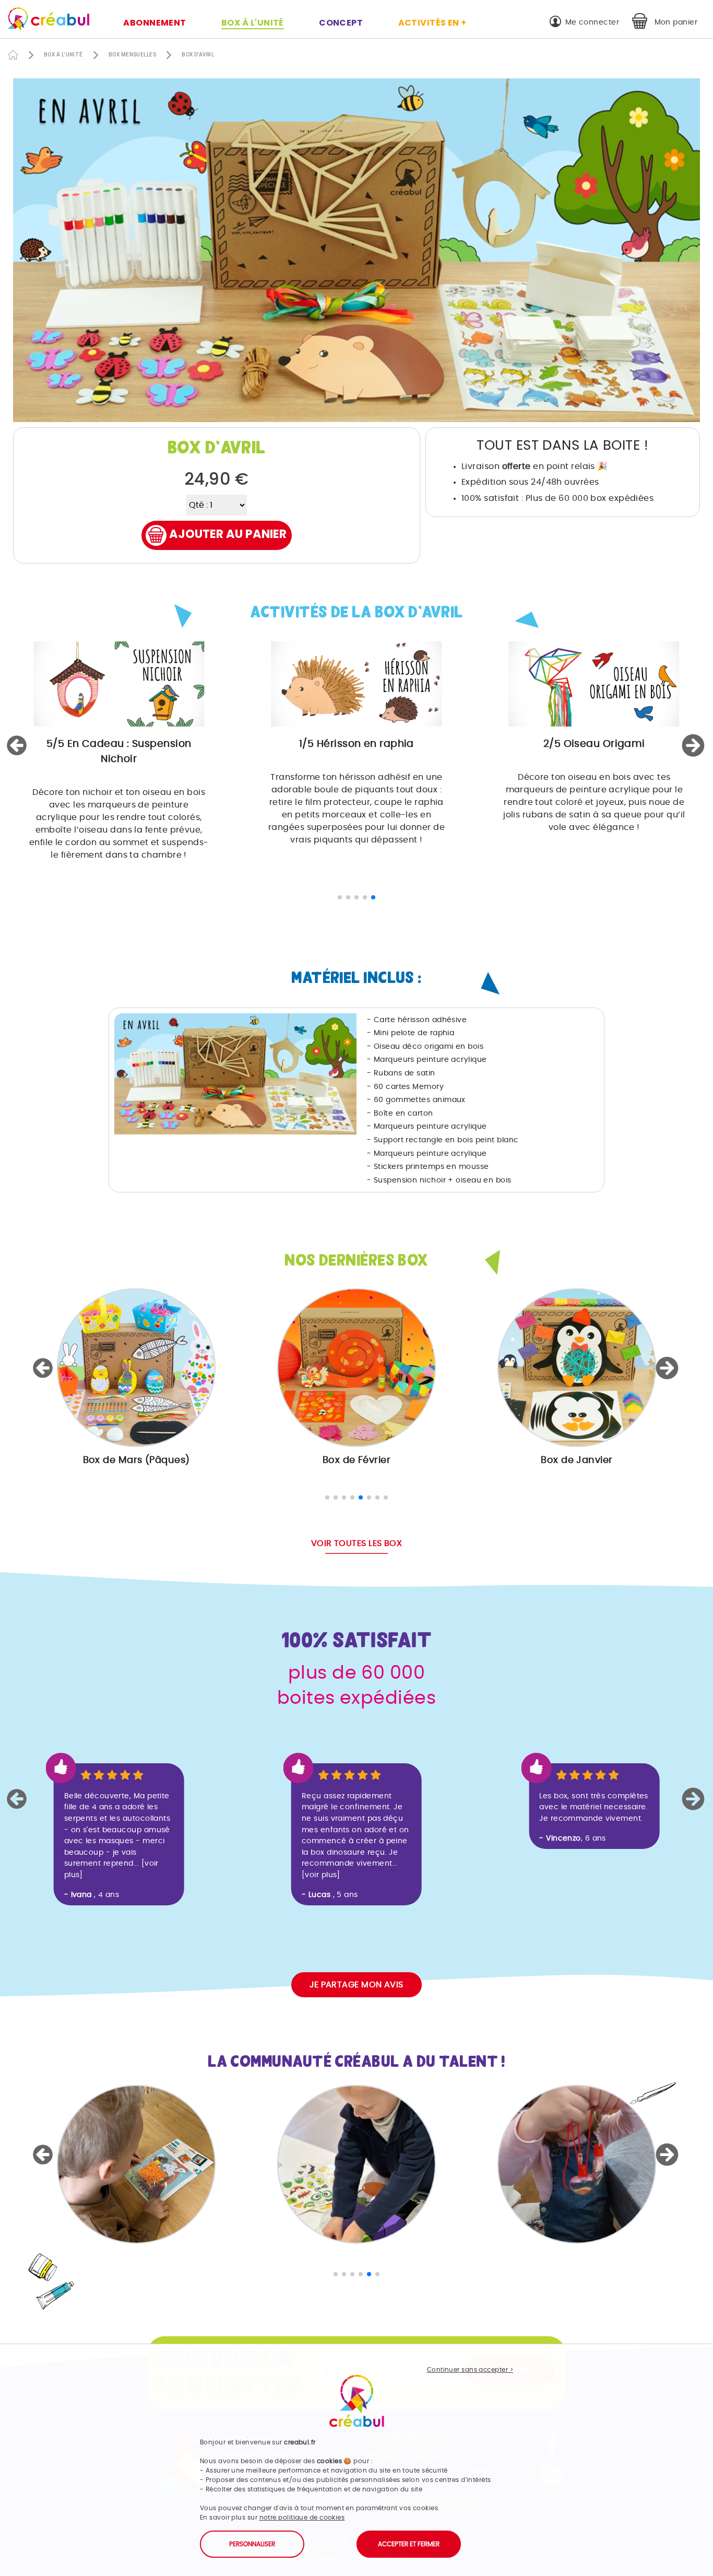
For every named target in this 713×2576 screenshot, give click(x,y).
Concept (341, 23)
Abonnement (155, 23)
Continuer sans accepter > (470, 2370)
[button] (18, 745)
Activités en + (432, 23)
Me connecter (592, 22)
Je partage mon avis (356, 1985)
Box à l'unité (253, 23)
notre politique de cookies (302, 2518)
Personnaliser (252, 2544)
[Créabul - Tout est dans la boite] (45, 21)
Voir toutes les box (357, 1543)
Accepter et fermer (409, 2544)
